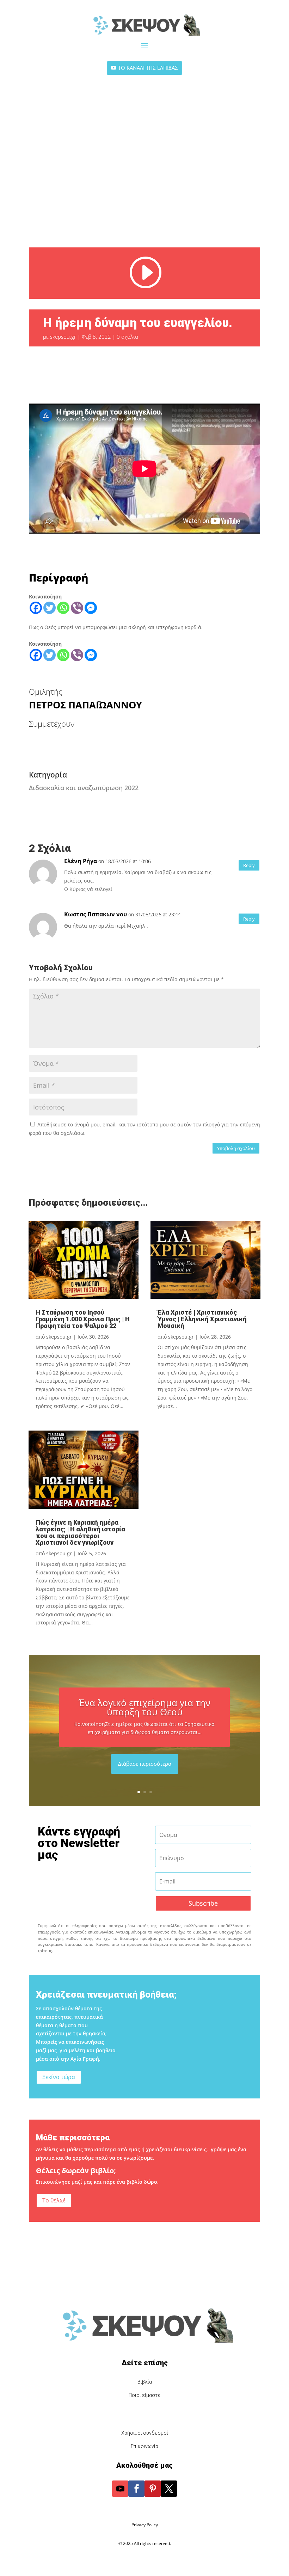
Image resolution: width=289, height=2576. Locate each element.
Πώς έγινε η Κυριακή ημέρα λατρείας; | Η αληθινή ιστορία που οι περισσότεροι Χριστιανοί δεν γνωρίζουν (80, 1532)
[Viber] (77, 608)
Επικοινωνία (144, 2446)
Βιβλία (145, 2382)
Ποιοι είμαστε (144, 2395)
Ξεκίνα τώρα (59, 2077)
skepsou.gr (63, 337)
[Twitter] (50, 608)
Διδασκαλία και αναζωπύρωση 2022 (84, 788)
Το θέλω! (54, 2200)
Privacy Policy (145, 2525)
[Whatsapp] (63, 608)
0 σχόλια (127, 337)
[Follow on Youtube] (120, 2489)
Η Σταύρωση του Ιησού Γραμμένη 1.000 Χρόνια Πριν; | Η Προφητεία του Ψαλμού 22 (83, 1319)
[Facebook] (36, 608)
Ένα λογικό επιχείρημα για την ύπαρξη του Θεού (144, 1707)
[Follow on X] (169, 2489)
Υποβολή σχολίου (236, 1148)
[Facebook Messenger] (91, 608)
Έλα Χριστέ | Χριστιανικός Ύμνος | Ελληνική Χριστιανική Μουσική (202, 1319)
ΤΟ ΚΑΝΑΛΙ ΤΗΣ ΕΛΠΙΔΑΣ (148, 68)
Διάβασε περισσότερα (145, 1764)
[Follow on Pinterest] (153, 2489)
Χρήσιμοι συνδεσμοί (145, 2433)
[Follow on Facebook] (136, 2489)
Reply (249, 865)
